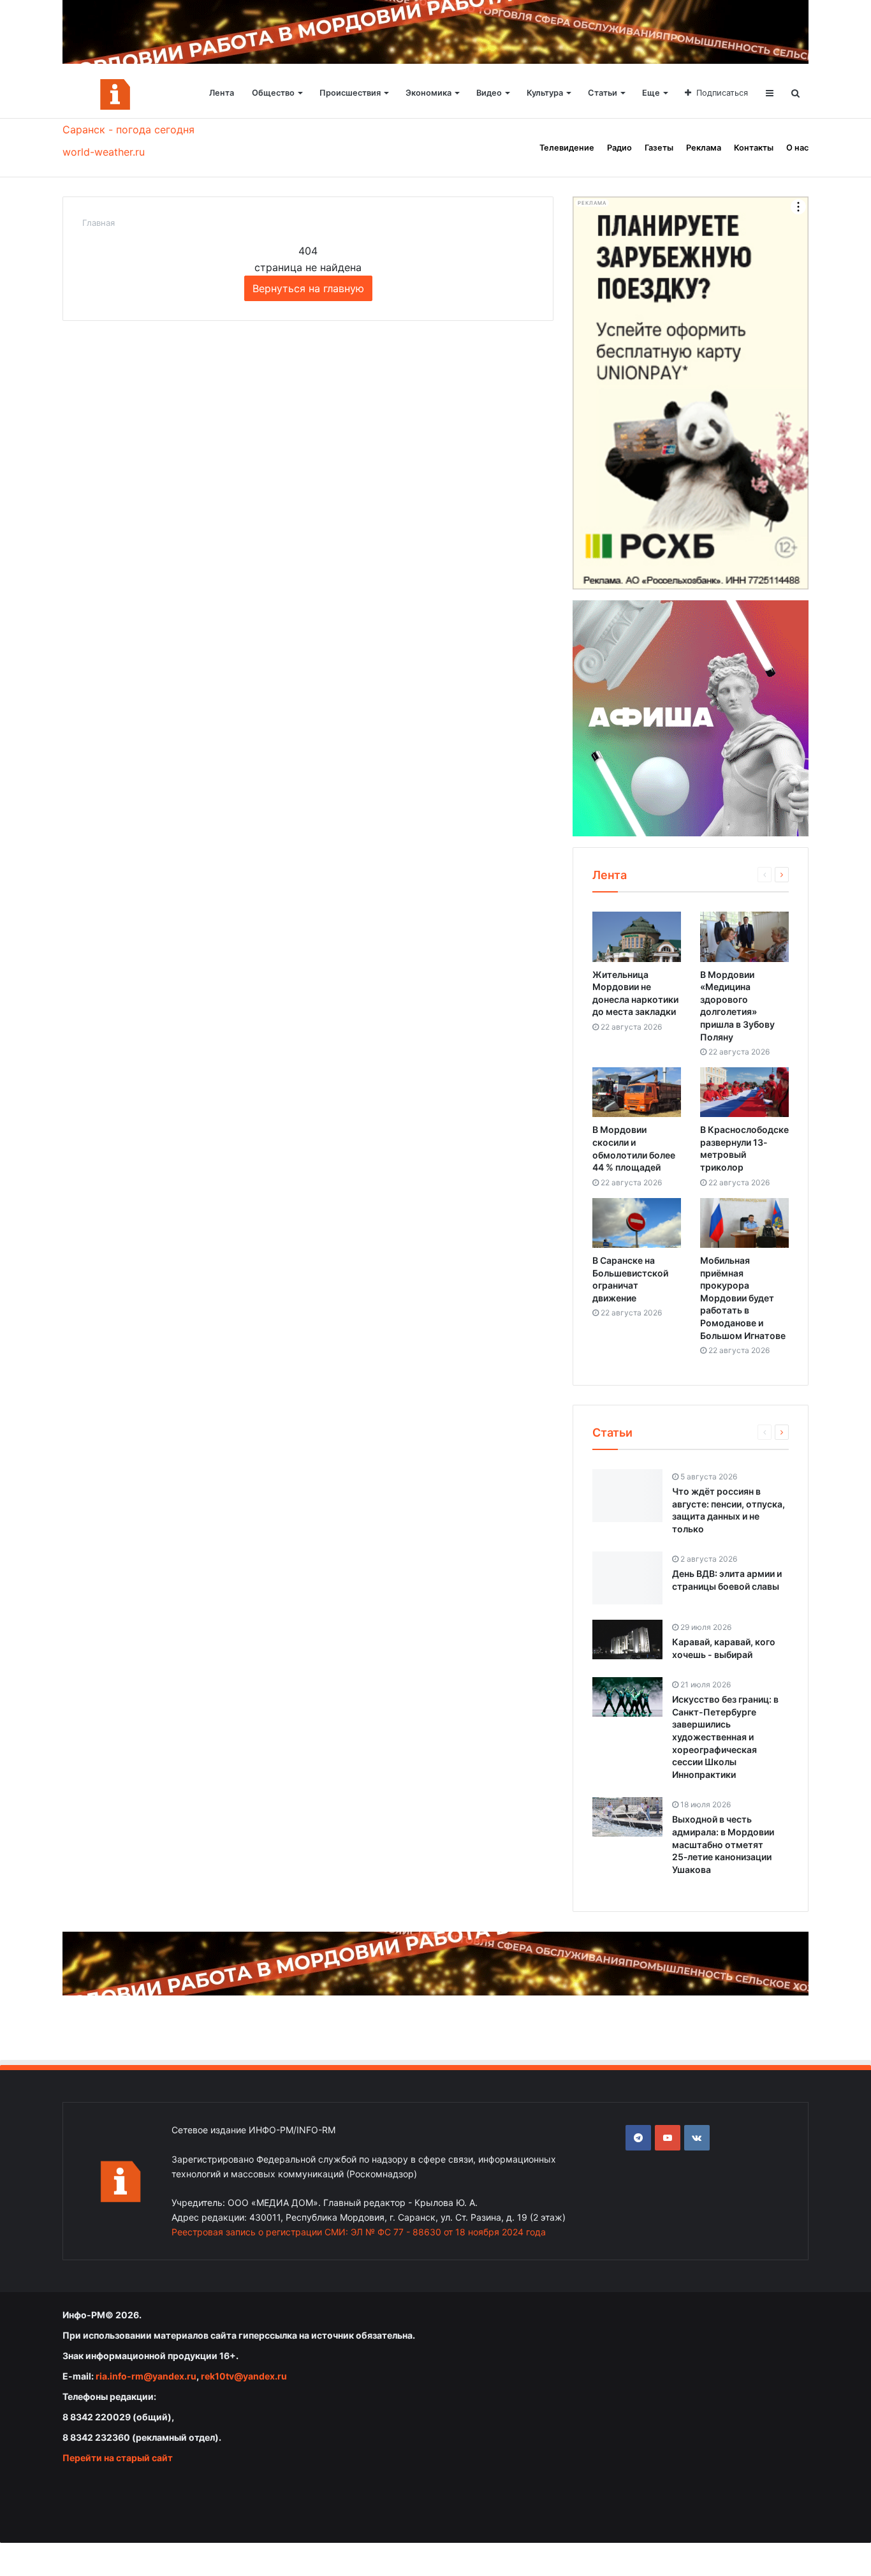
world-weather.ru (104, 152)
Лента (222, 93)
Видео (489, 93)
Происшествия (350, 93)
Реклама (704, 148)
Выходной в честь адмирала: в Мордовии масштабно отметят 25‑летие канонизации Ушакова (723, 1844)
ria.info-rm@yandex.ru (146, 2376)
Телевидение (567, 148)
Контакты (754, 148)
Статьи (603, 93)
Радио (619, 148)
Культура (545, 93)
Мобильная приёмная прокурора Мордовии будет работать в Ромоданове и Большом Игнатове (743, 1298)
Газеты (659, 148)
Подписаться (722, 93)
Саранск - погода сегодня (128, 130)
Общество (273, 93)
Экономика (428, 93)
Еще (651, 93)
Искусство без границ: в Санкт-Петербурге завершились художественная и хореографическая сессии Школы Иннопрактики (725, 1737)
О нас (797, 148)
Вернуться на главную (308, 288)
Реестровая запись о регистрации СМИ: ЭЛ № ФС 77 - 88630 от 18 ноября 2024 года (359, 2232)
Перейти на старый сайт (118, 2458)
